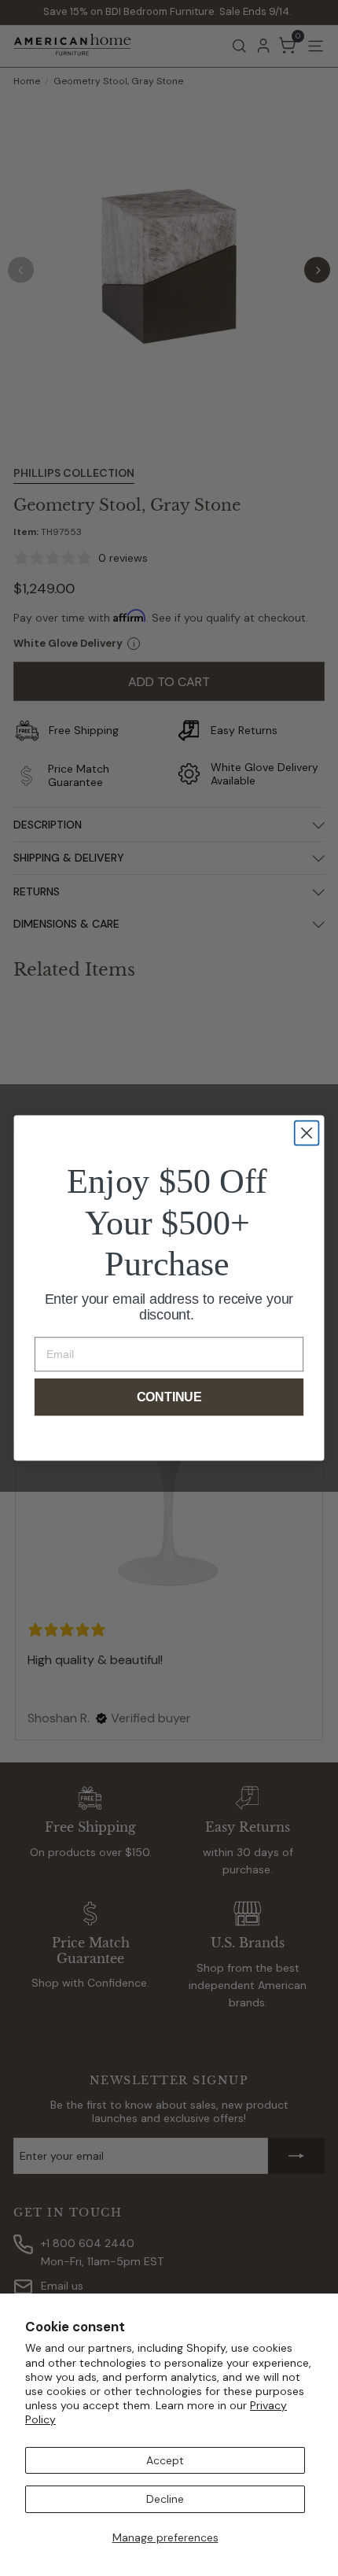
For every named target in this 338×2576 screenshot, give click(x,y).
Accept (165, 2460)
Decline (165, 2499)
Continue (169, 1397)
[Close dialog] (307, 1133)
